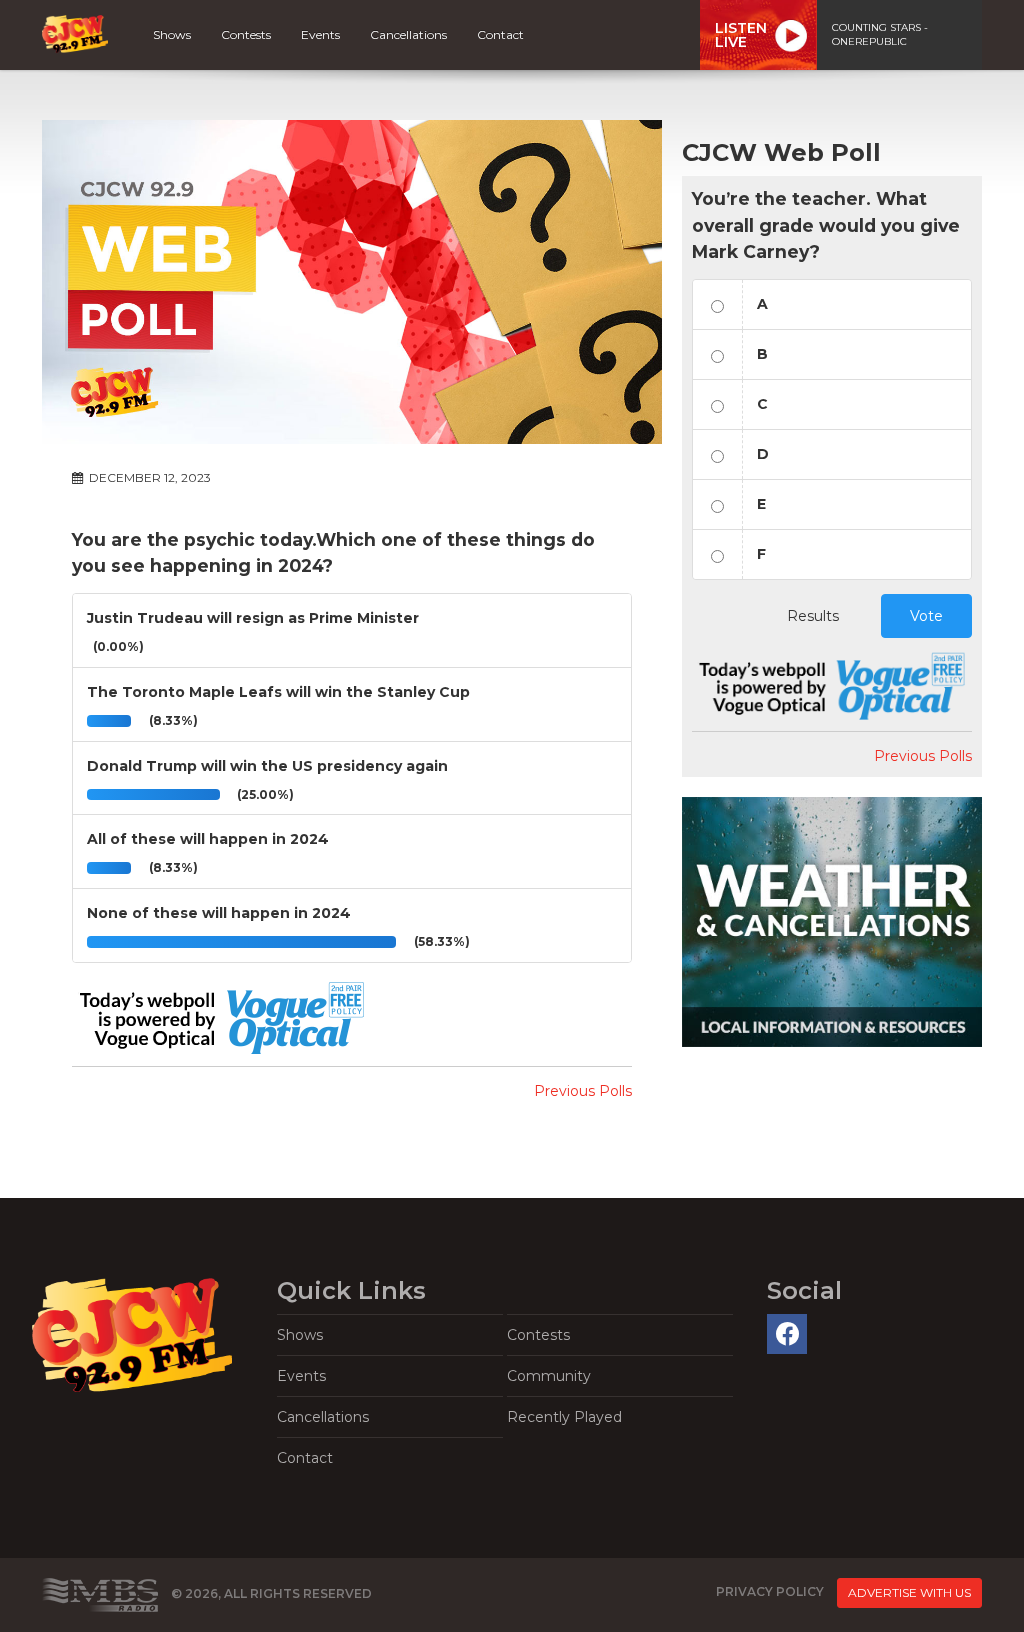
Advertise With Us (909, 1592)
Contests (246, 34)
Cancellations (408, 34)
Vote (926, 616)
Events (320, 34)
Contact (500, 34)
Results (813, 616)
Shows (172, 34)
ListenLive (741, 35)
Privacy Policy (770, 1592)
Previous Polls (583, 1091)
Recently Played (564, 1417)
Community (549, 1376)
